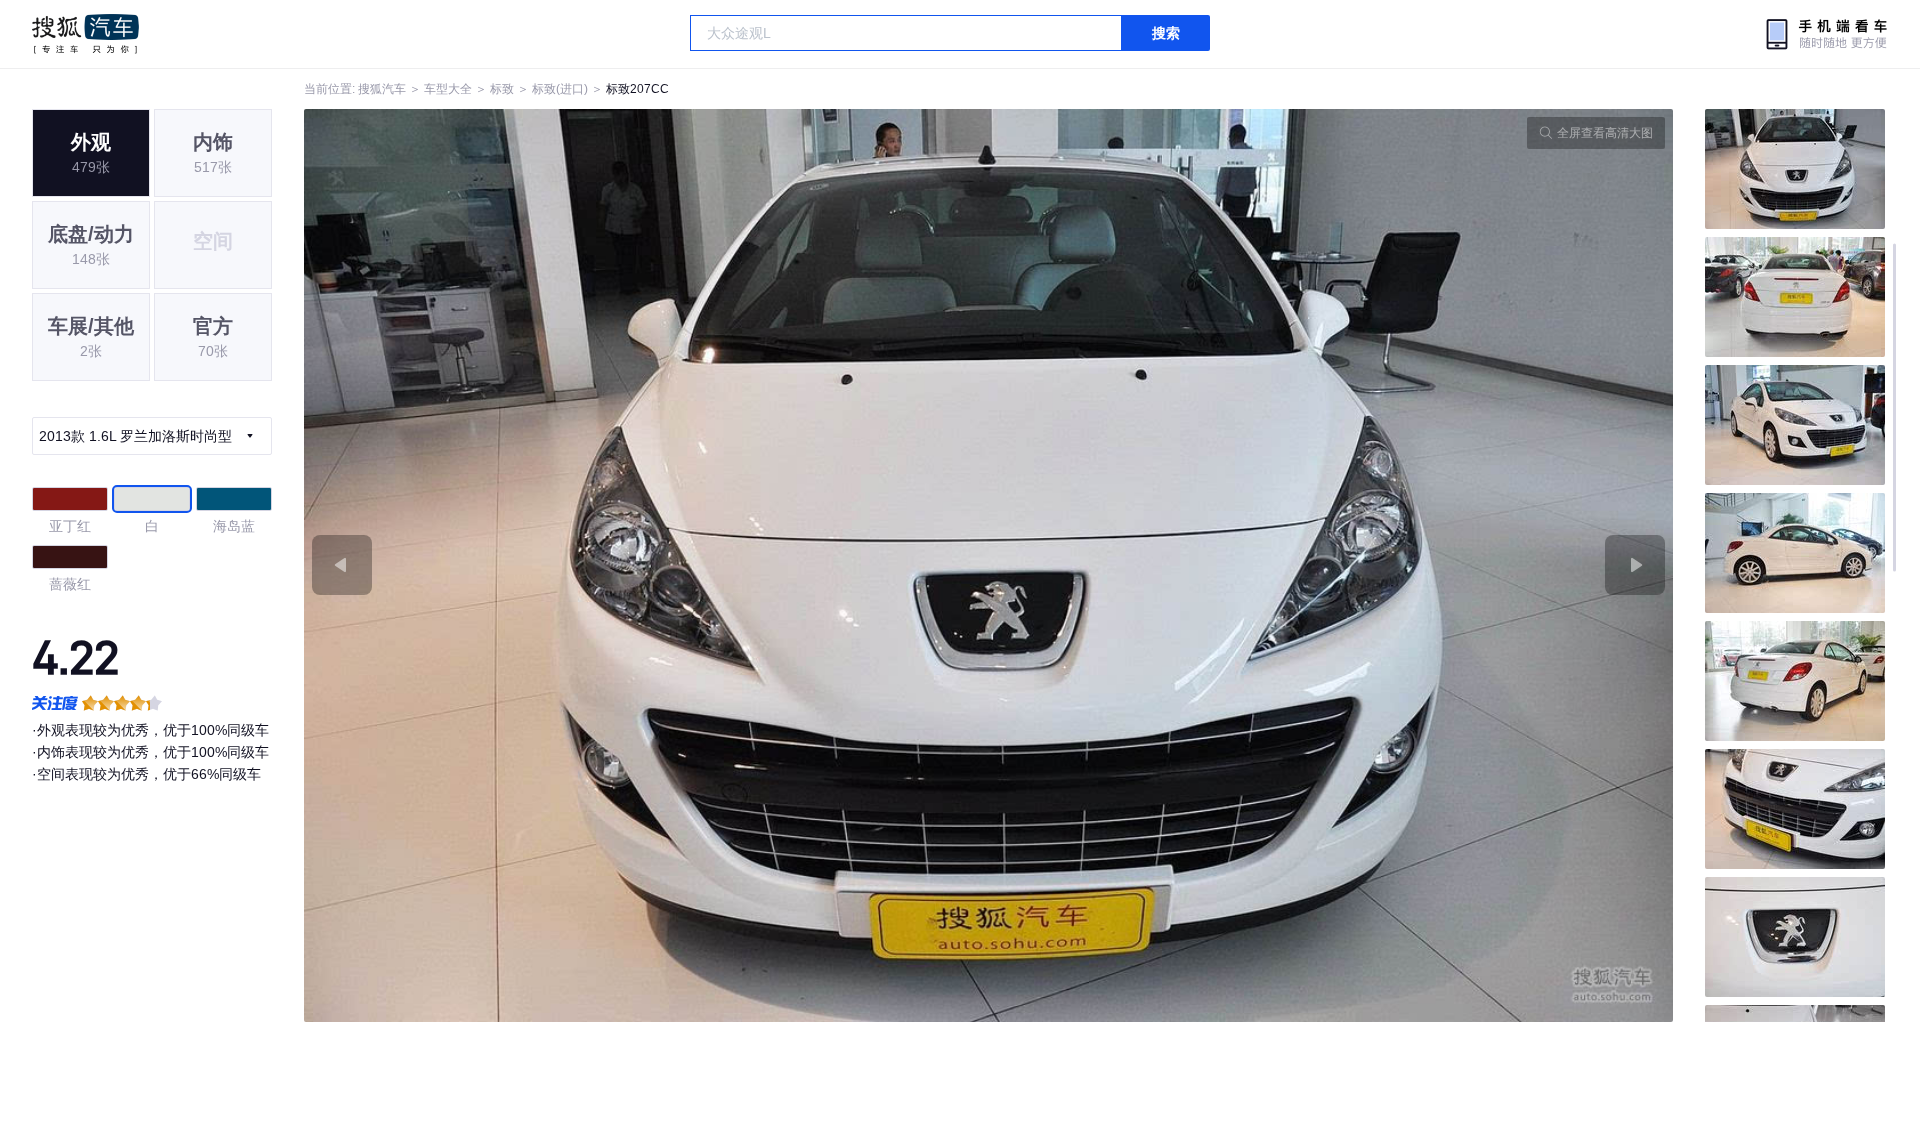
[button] (646, 565)
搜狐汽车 (85, 34)
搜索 (1166, 33)
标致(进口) (560, 89)
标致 (502, 89)
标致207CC (637, 89)
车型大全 (448, 89)
